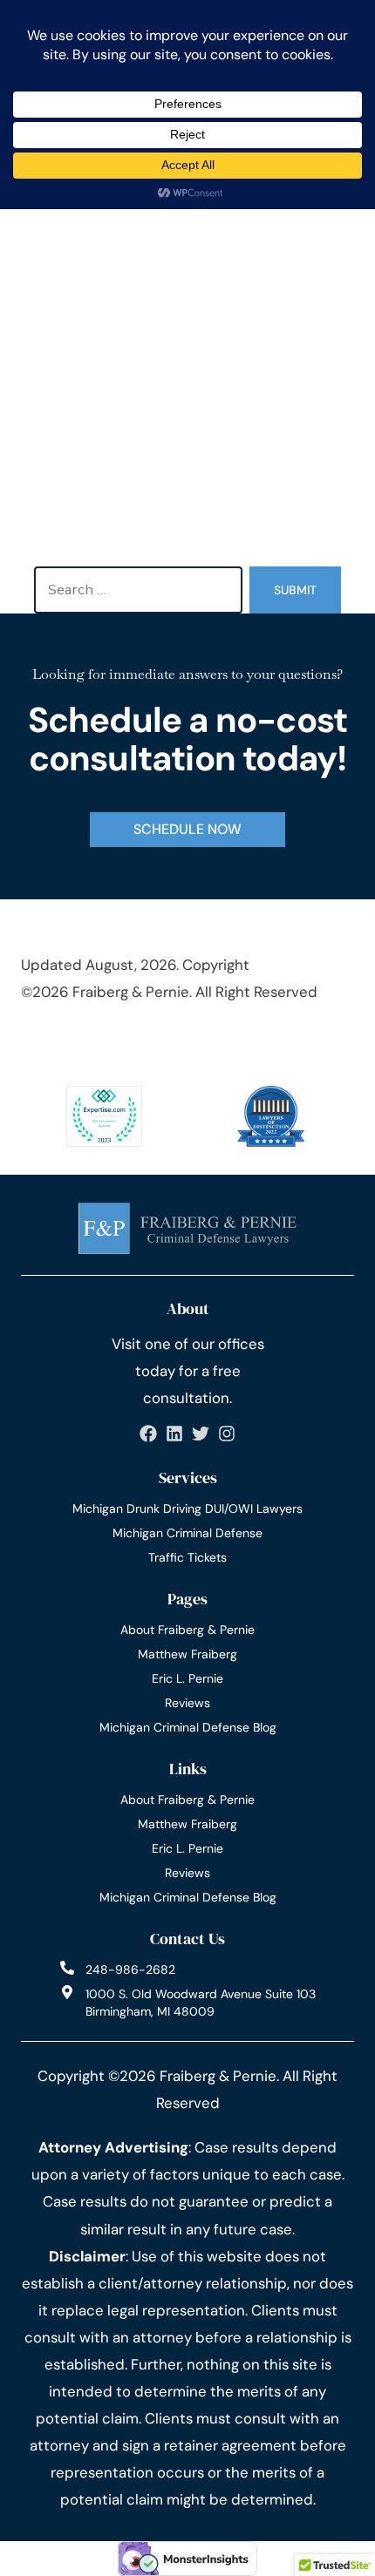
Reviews (187, 1703)
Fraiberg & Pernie (131, 992)
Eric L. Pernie (187, 1678)
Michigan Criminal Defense (187, 1533)
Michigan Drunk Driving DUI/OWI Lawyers (187, 1508)
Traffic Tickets (187, 1557)
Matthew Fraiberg (187, 1654)
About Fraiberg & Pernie (187, 1630)
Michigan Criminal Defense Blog (188, 1727)
